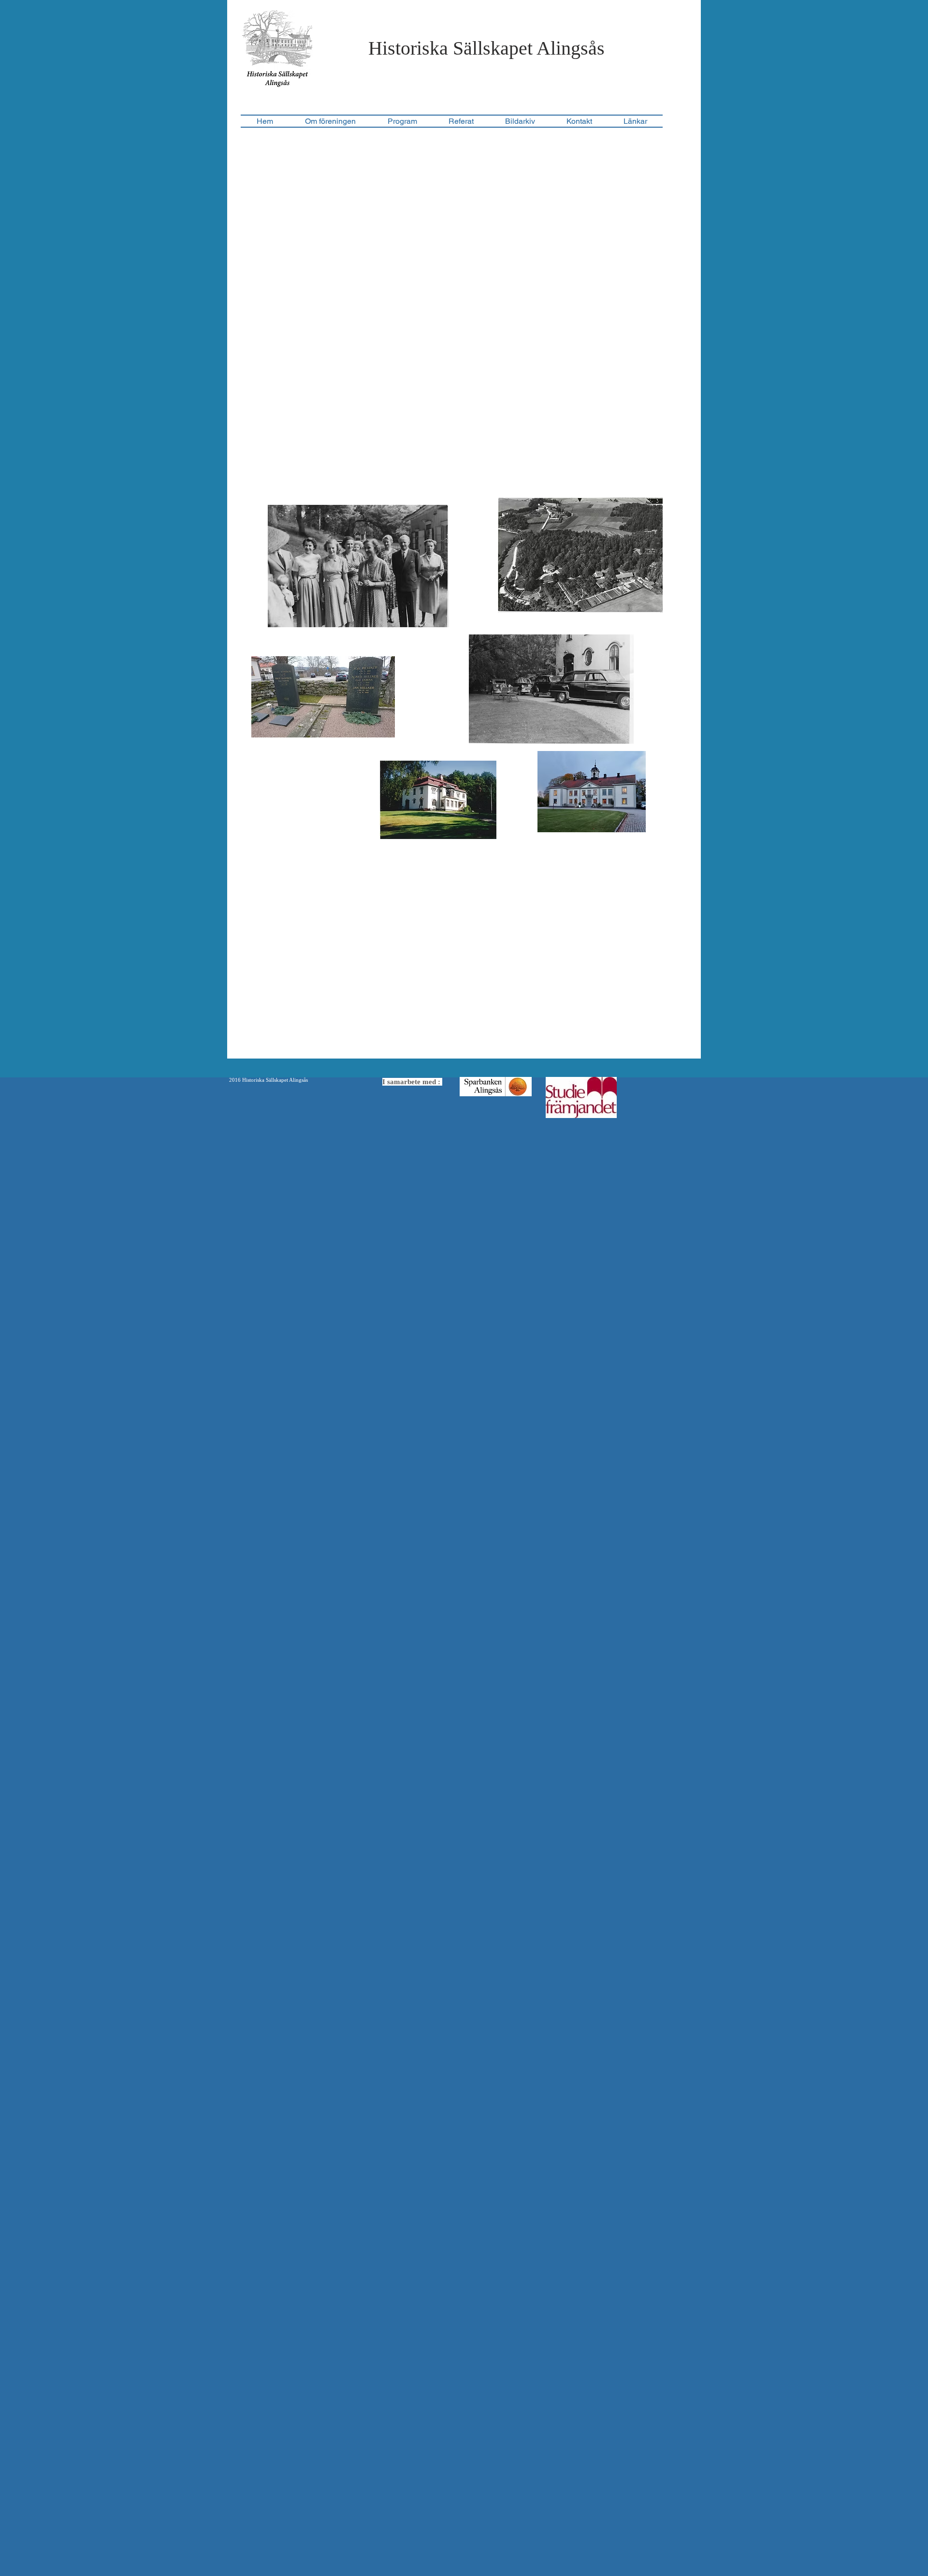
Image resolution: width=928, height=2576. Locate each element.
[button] (461, 121)
